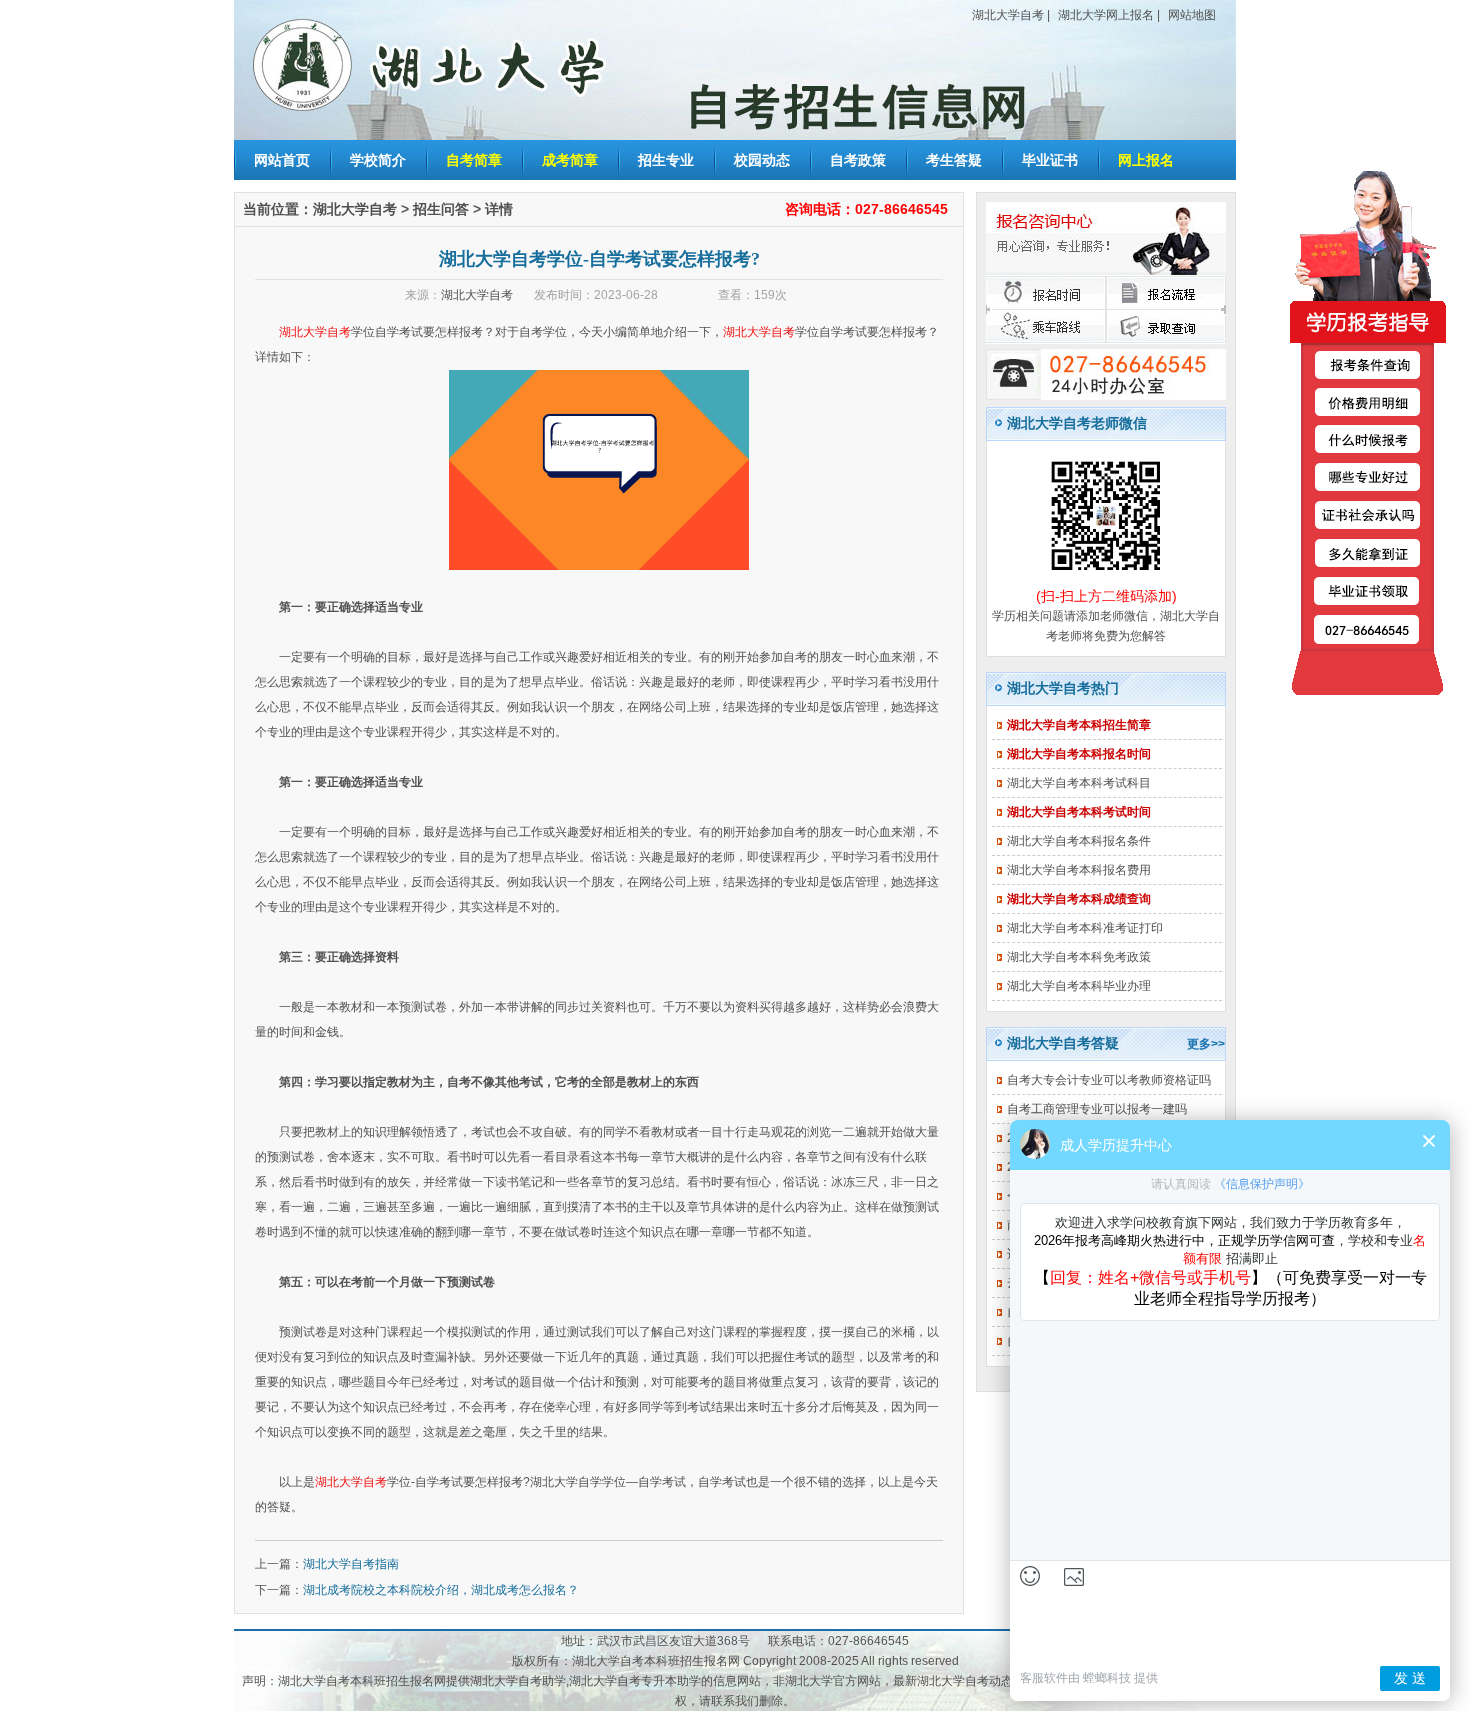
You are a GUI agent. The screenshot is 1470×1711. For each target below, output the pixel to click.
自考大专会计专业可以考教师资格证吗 (1109, 1080)
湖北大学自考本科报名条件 (1079, 841)
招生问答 (441, 209)
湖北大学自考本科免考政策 (1079, 957)
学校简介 (378, 160)
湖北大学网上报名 (1106, 15)
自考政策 (858, 160)
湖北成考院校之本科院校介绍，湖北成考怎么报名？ (441, 1590)
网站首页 (282, 160)
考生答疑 (954, 160)
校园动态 (762, 160)
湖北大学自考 (1008, 15)
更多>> (1206, 1044)
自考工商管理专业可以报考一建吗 (1097, 1109)
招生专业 (666, 160)
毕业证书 (1050, 160)
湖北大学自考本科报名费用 (1079, 870)
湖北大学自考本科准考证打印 (1085, 928)
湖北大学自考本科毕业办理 (1079, 986)
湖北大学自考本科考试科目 (1079, 783)
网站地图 (1192, 15)
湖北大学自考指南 (351, 1564)
